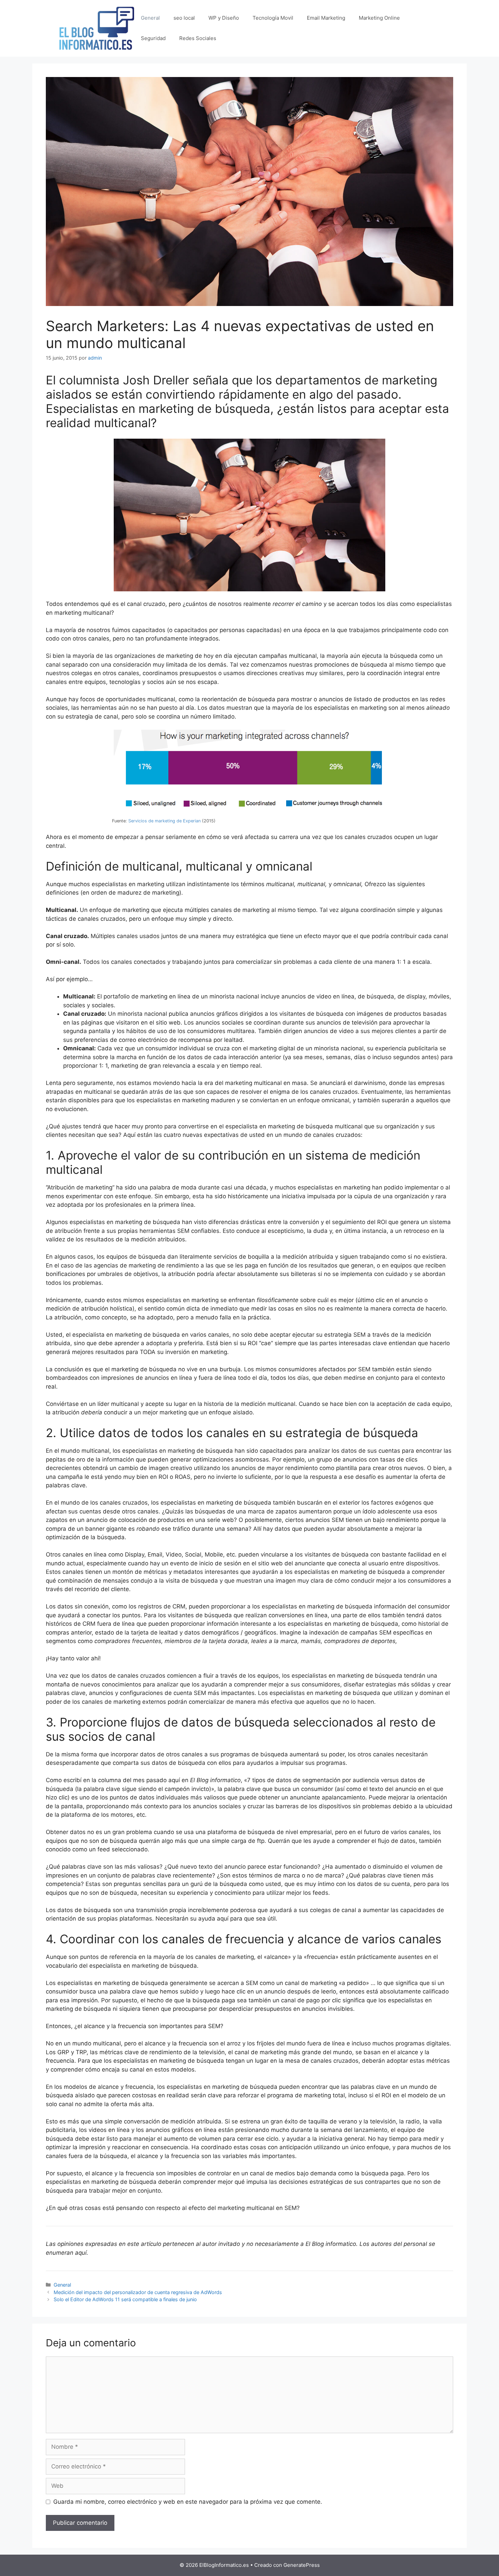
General (150, 18)
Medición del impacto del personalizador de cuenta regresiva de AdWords (138, 2292)
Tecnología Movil (273, 18)
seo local (184, 18)
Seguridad (153, 38)
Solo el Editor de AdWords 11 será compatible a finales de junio (125, 2299)
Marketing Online (379, 18)
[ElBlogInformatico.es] (97, 28)
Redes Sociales (198, 38)
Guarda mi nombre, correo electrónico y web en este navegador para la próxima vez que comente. (188, 2502)
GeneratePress (302, 2565)
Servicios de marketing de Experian (164, 821)
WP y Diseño (224, 18)
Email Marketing (326, 18)
